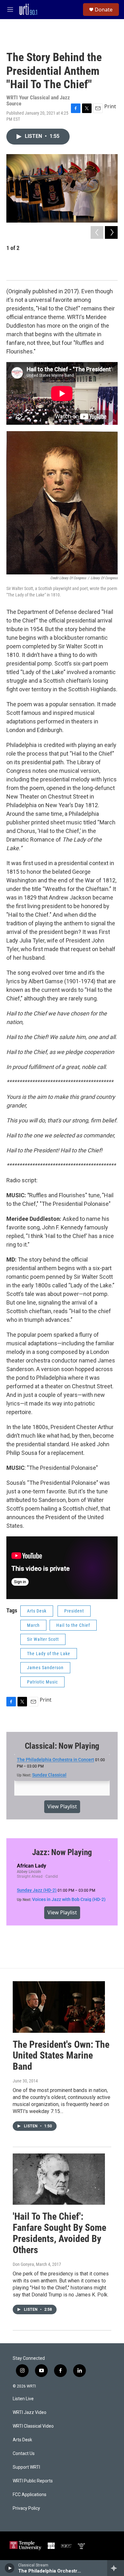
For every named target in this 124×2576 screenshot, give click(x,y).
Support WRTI (26, 2467)
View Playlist (62, 1806)
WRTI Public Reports (33, 2481)
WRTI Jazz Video (30, 2412)
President (74, 1611)
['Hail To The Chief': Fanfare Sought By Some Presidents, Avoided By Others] (59, 2179)
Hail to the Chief (73, 1625)
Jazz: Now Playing (62, 1852)
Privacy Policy (26, 2508)
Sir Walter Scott (43, 1639)
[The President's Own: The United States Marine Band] (59, 2007)
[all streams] (116, 2568)
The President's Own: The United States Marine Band (61, 2056)
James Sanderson (45, 1668)
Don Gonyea (23, 2264)
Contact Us (24, 2454)
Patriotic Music (42, 1682)
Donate (104, 10)
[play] (10, 2568)
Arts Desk (37, 1611)
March (33, 1625)
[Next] (111, 232)
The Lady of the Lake (49, 1654)
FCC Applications (30, 2495)
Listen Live (23, 2399)
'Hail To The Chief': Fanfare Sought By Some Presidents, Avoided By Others (59, 2233)
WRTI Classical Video (33, 2426)
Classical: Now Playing (62, 1746)
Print (110, 106)
